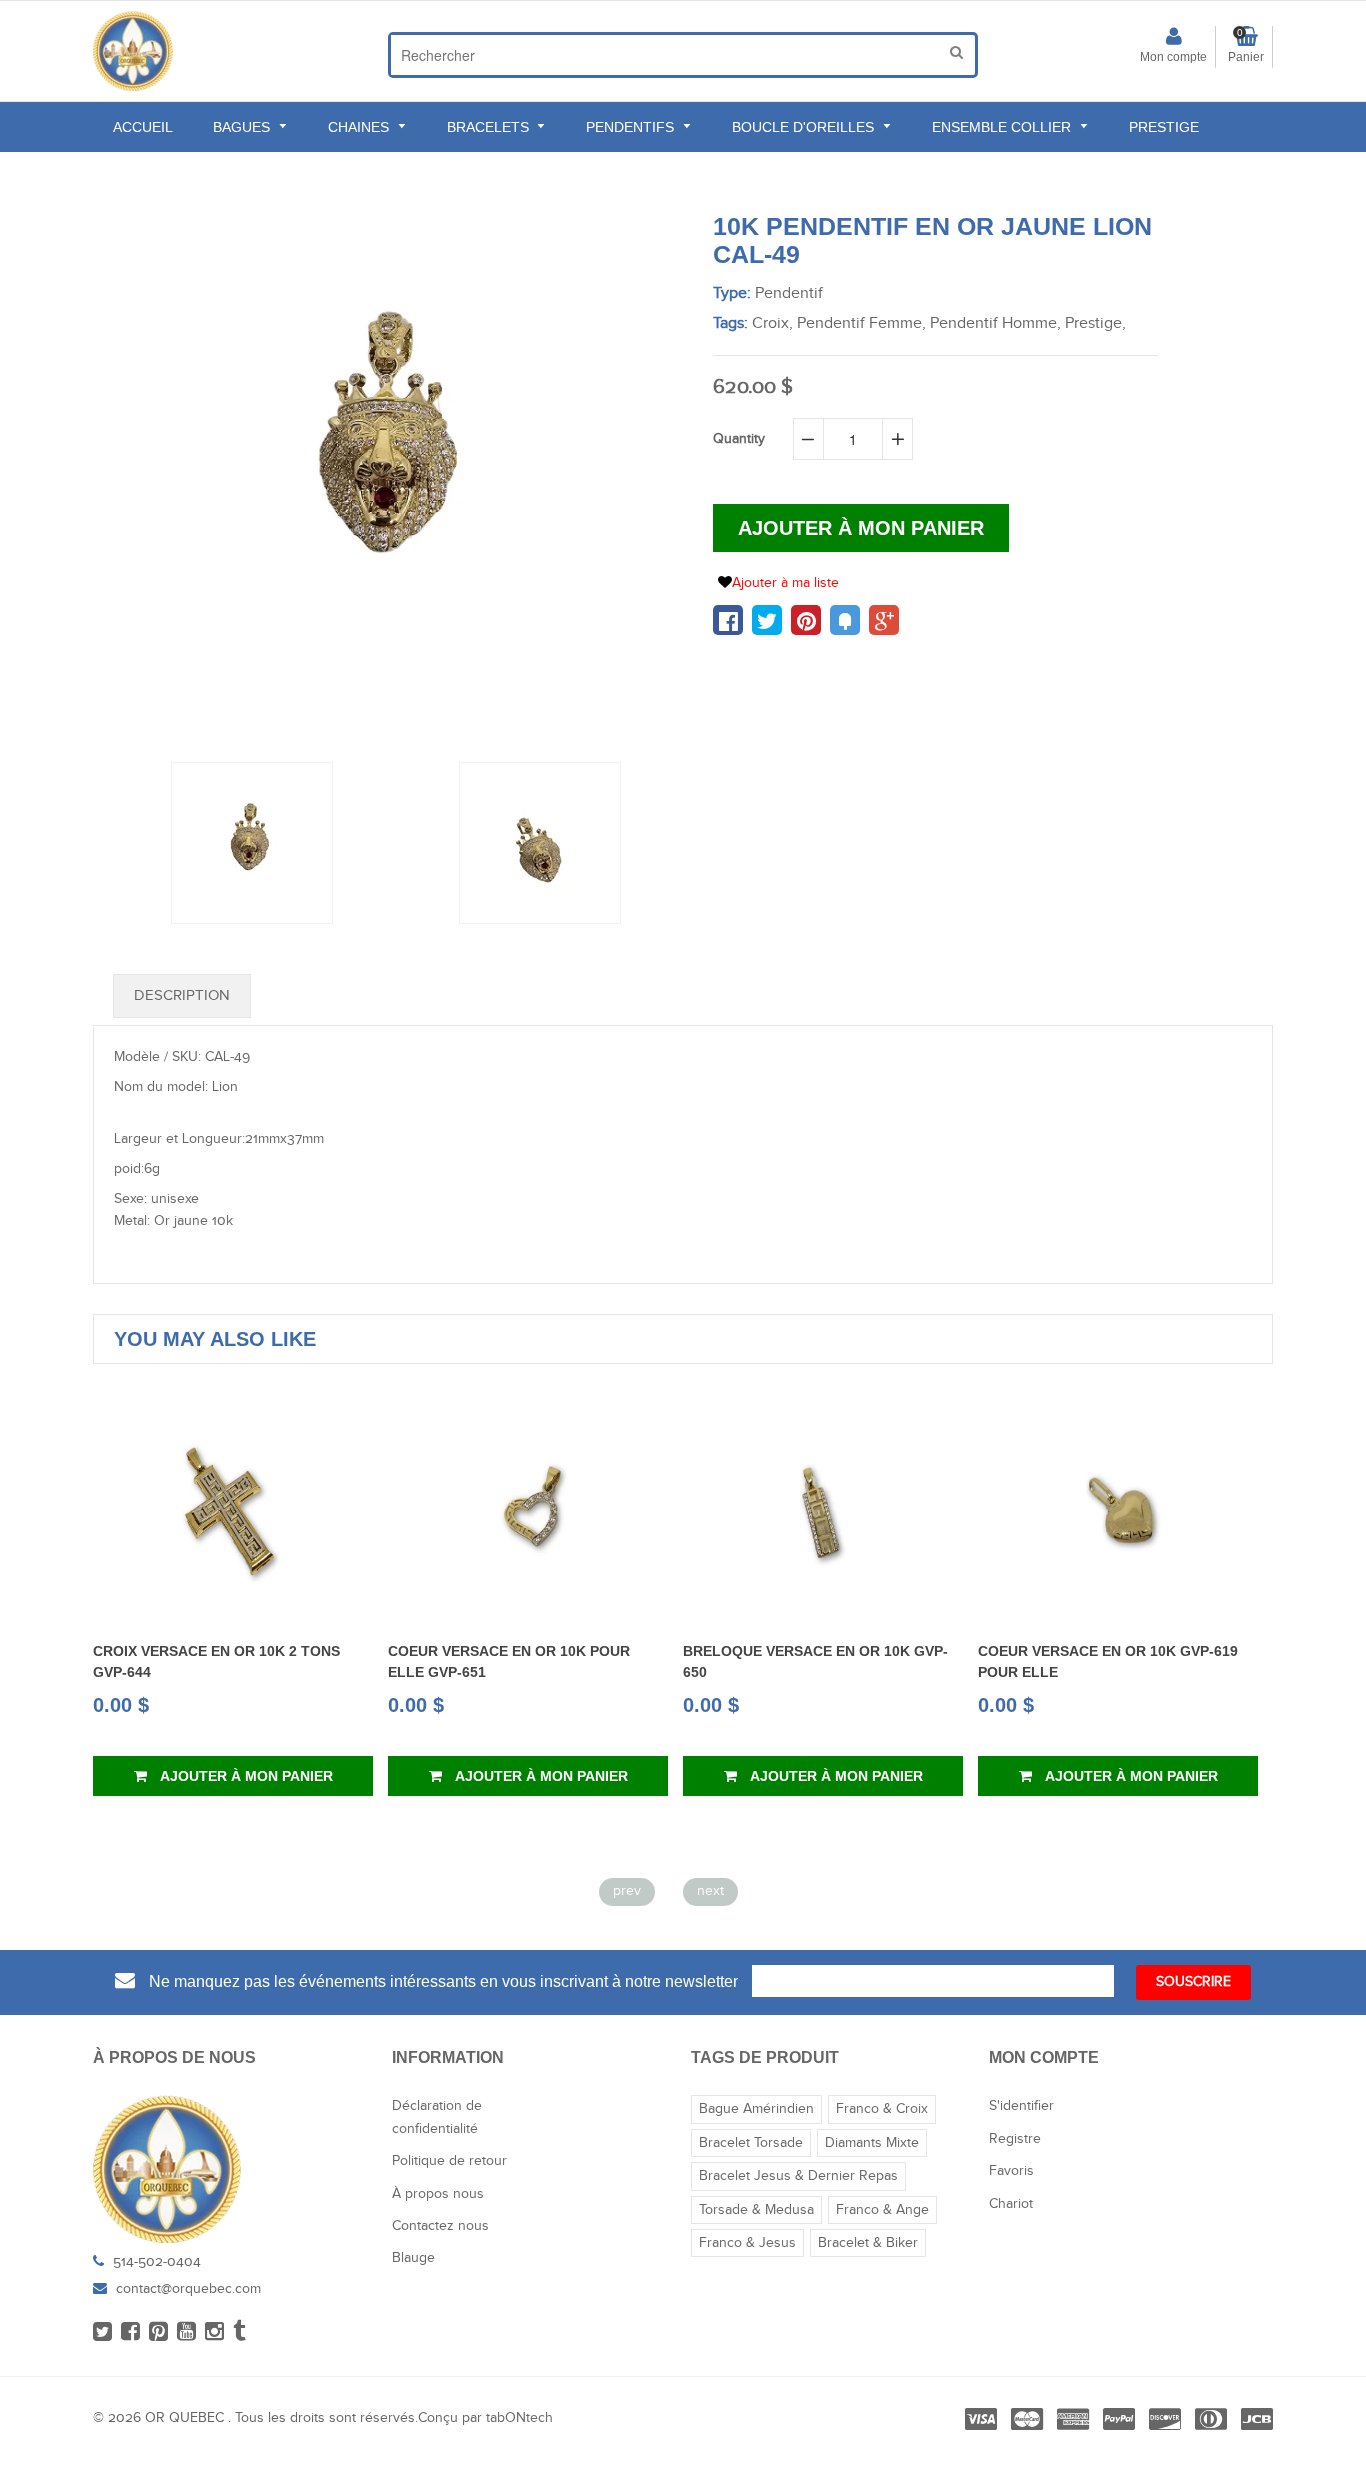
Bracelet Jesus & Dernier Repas (798, 2176)
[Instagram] (214, 2333)
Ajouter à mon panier (245, 1776)
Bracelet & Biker (868, 2243)
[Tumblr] (239, 2333)
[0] (728, 620)
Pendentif (789, 293)
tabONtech (519, 2418)
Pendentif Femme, (861, 323)
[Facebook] (130, 2333)
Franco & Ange (882, 2210)
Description (182, 995)
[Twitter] (102, 2333)
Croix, (772, 323)
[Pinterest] (158, 2333)
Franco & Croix (882, 2109)
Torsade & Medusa (756, 2210)
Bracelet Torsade (751, 2143)
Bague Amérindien (756, 2109)
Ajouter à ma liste (785, 583)
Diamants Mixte (872, 2143)
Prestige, (1095, 323)
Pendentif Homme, (995, 323)
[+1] (884, 620)
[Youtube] (186, 2333)
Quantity (739, 439)
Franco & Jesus (747, 2243)
